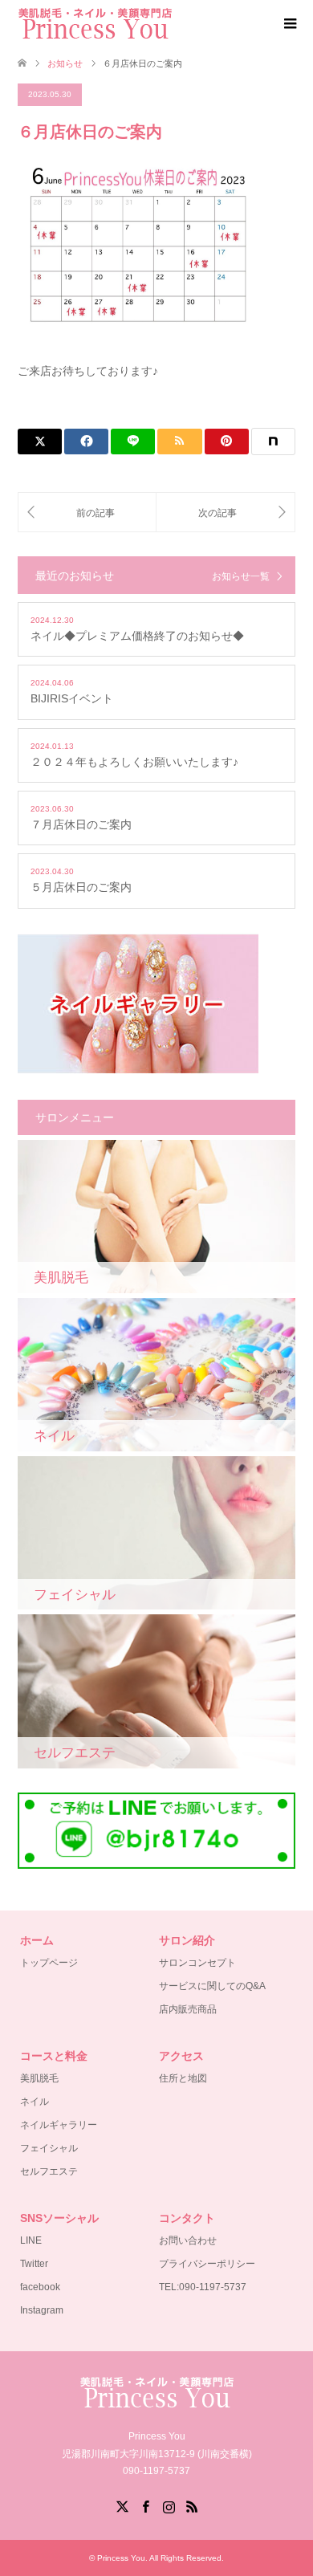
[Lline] (133, 442)
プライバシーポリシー (207, 2264)
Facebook (145, 2505)
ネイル (35, 2102)
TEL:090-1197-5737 (203, 2287)
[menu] (289, 24)
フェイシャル (49, 2148)
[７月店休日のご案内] (226, 513)
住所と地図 (183, 2078)
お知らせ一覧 (241, 576)
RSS (192, 2505)
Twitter (34, 2264)
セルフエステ (49, 2171)
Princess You (121, 2558)
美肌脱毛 (39, 2078)
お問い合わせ (188, 2240)
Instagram (42, 2310)
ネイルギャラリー (59, 2125)
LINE (31, 2240)
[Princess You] (95, 23)
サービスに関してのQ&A (212, 1986)
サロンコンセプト (197, 1963)
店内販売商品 (188, 2009)
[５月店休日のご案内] (87, 513)
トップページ (49, 1963)
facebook (40, 2287)
